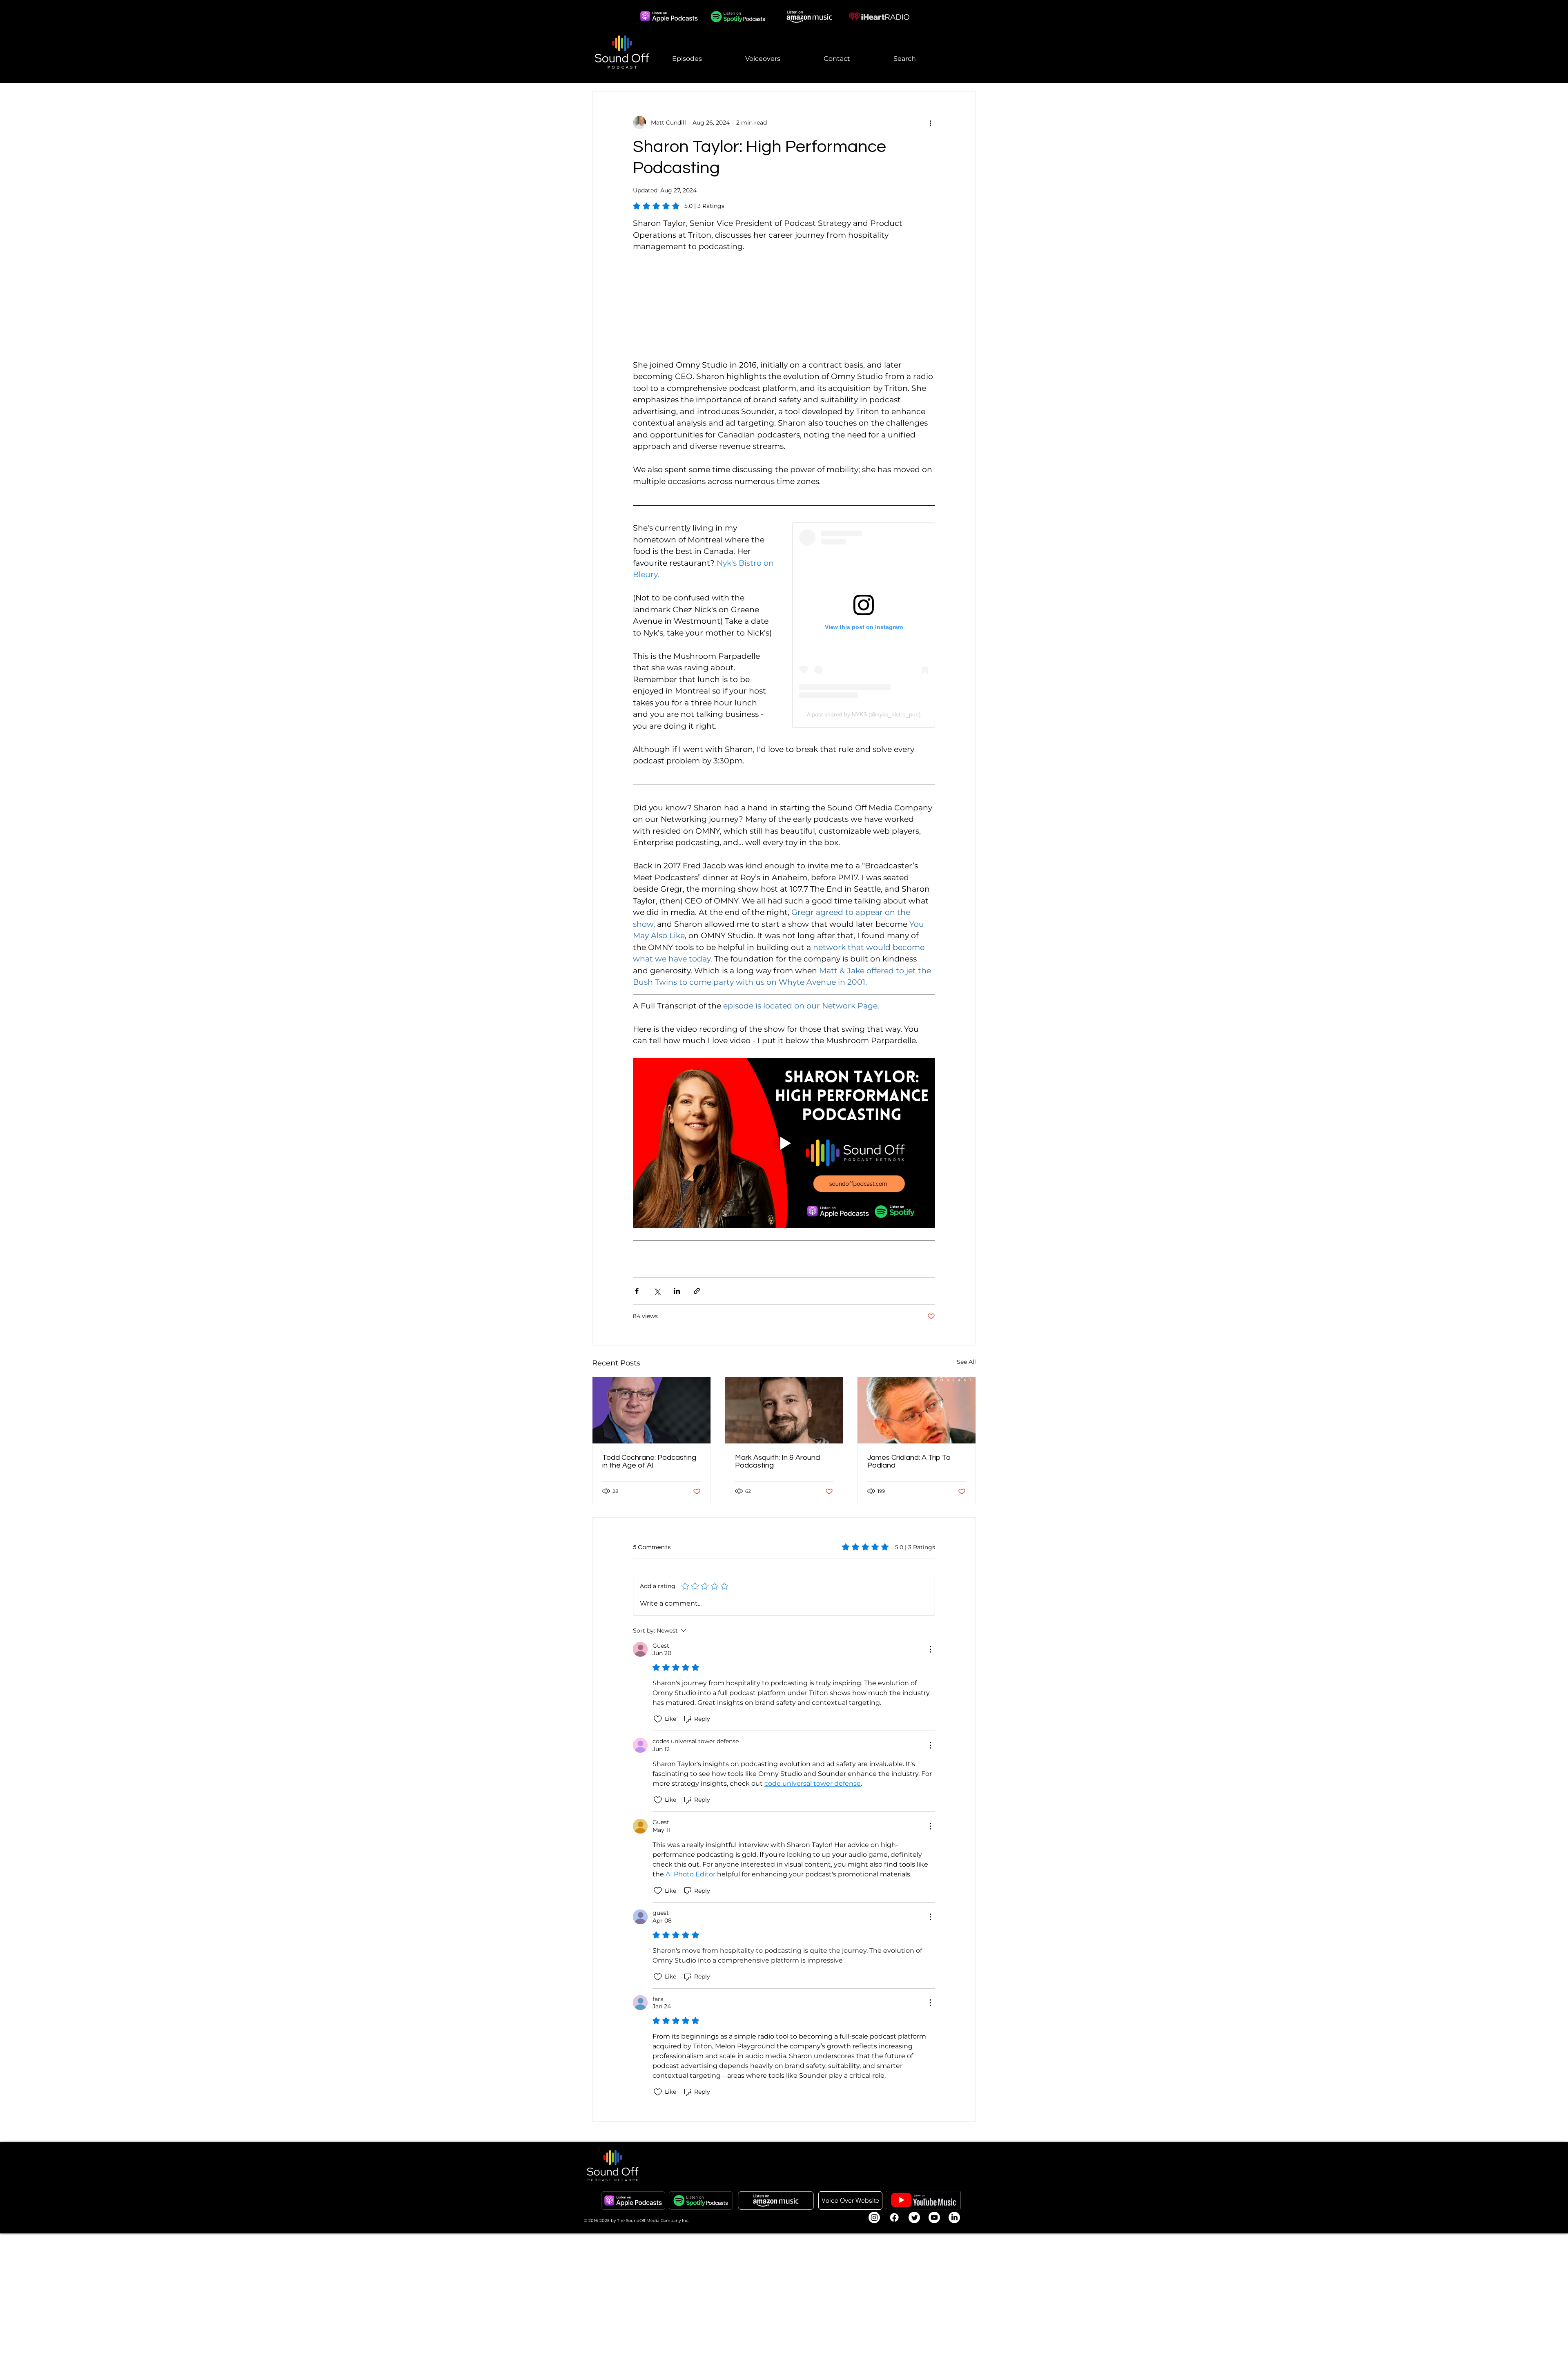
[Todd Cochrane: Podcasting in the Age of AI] (651, 1410)
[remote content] (784, 306)
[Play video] (784, 1143)
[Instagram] (874, 2217)
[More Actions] (930, 1649)
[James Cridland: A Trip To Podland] (917, 1410)
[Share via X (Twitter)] (657, 1291)
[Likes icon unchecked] (658, 1719)
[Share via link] (697, 1291)
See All (966, 1362)
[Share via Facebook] (637, 1291)
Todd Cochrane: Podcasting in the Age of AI (649, 1461)
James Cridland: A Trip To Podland (909, 1461)
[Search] (976, 42)
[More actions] (930, 123)
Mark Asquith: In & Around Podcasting (777, 1461)
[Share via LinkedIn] (677, 1291)
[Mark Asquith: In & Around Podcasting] (784, 1410)
